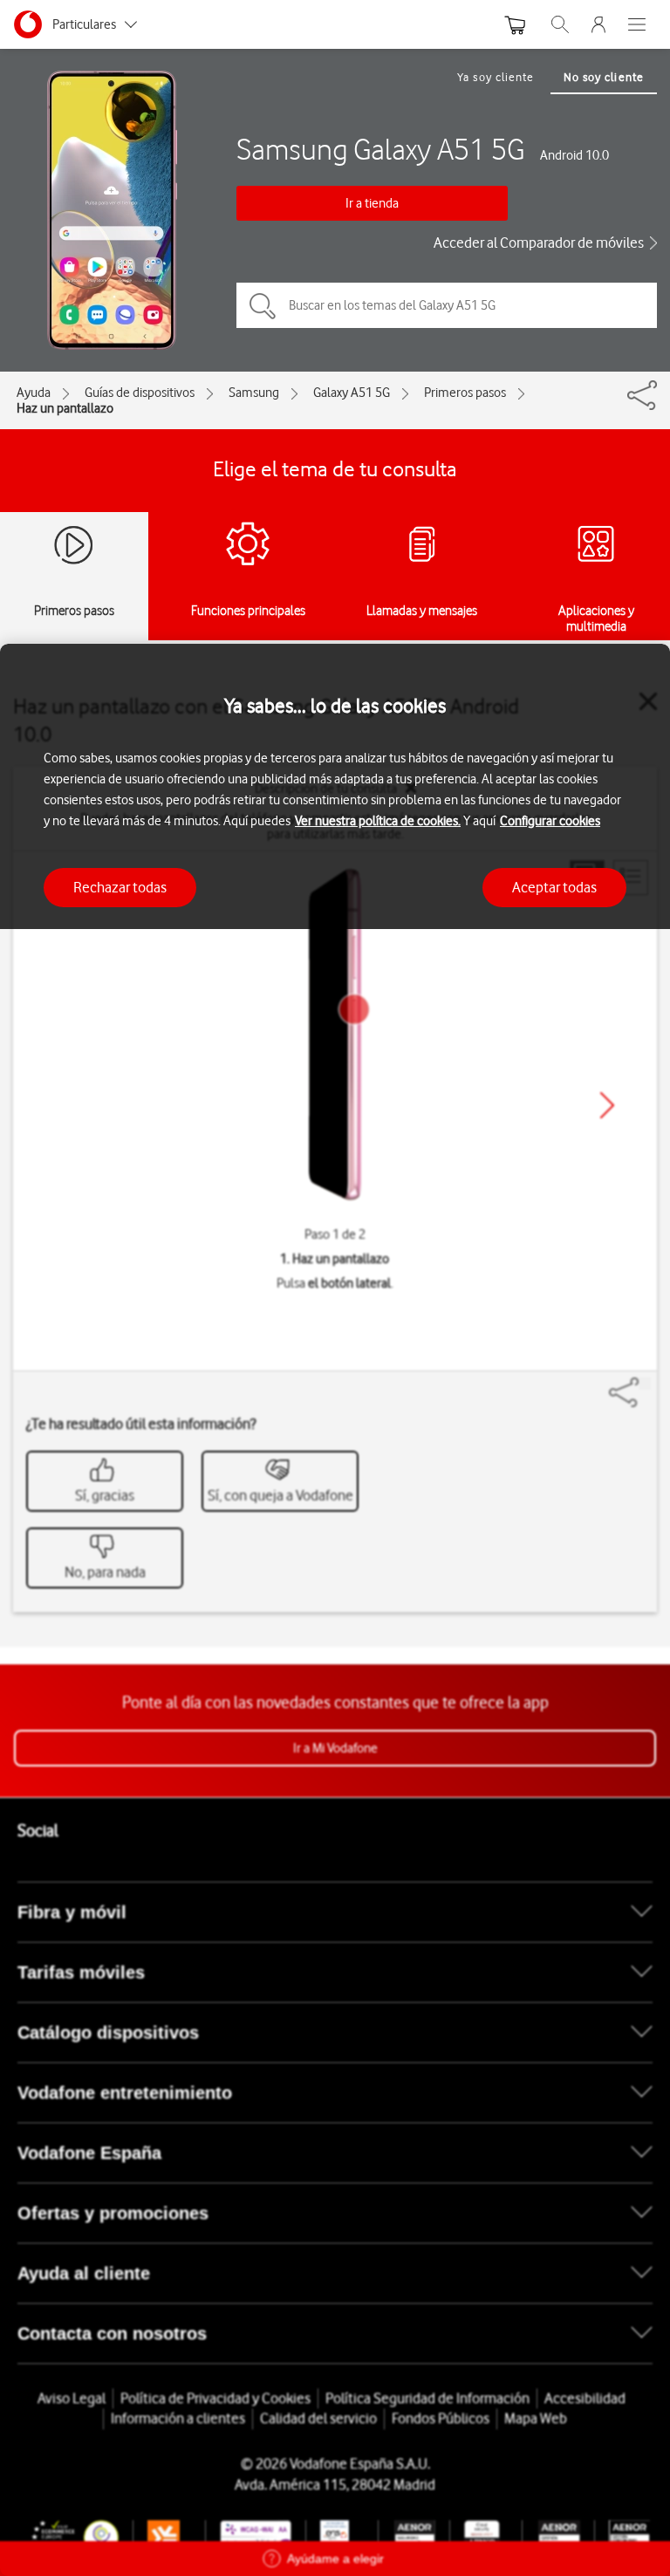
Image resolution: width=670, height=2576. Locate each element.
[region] (335, 1610)
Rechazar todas (120, 887)
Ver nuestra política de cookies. (378, 821)
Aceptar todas (554, 887)
